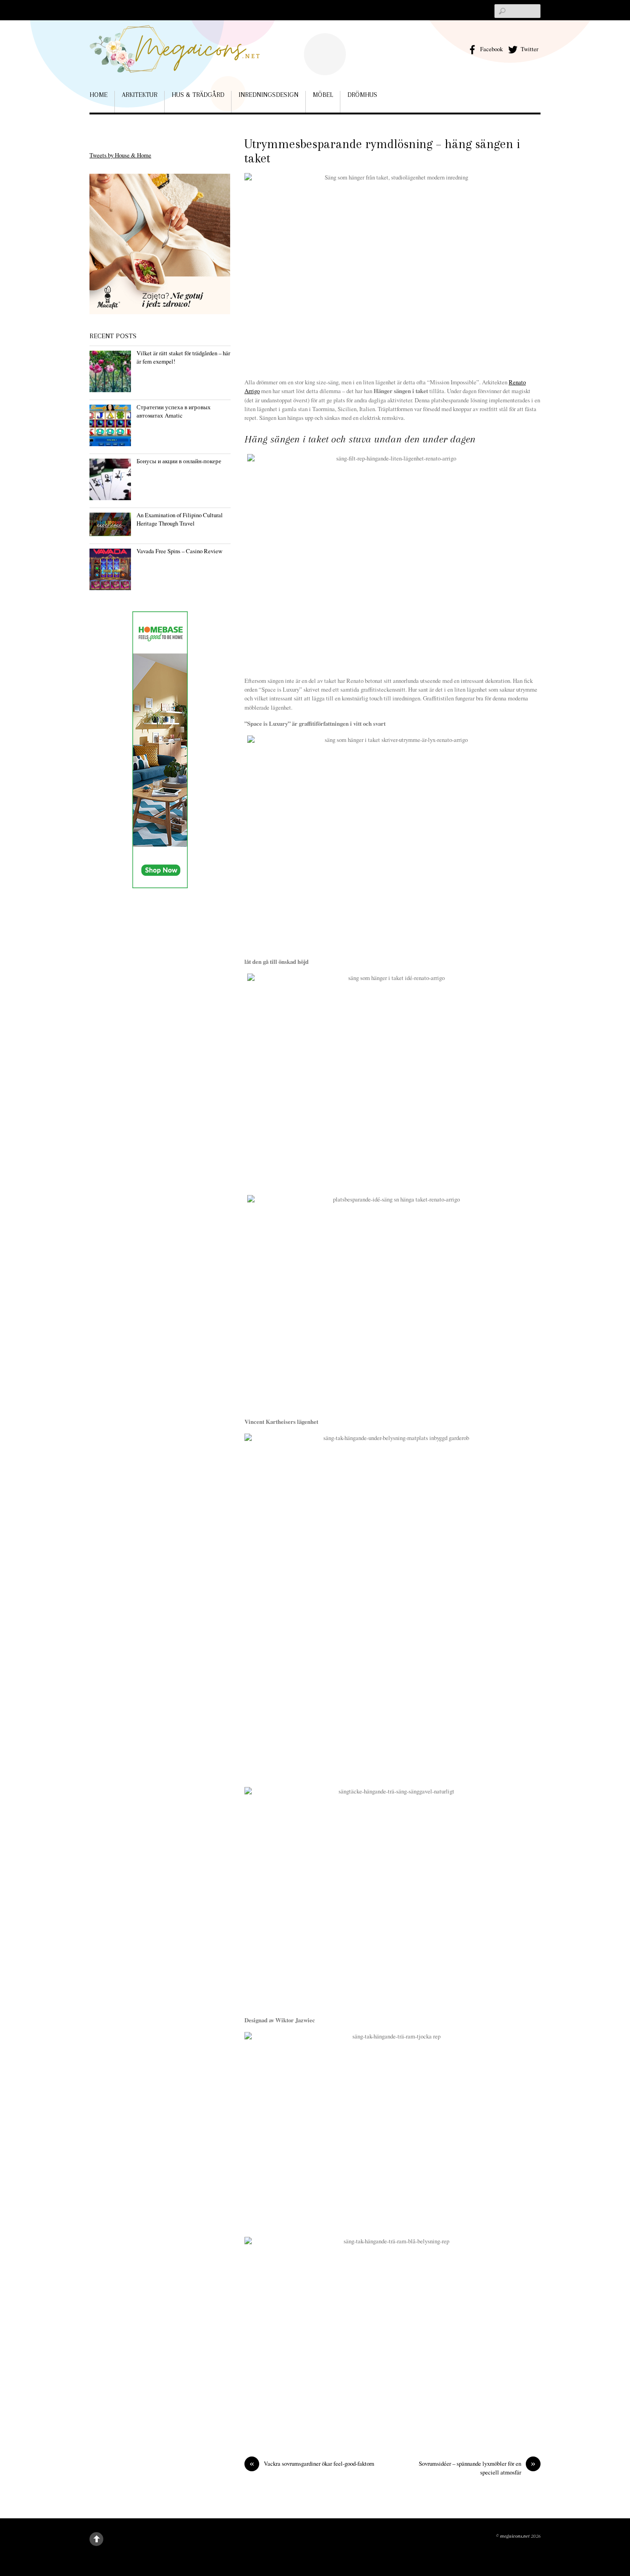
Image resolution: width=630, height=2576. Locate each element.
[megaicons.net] (175, 59)
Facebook (491, 49)
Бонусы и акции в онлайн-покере (179, 461)
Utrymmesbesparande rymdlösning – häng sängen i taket (382, 151)
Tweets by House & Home (120, 155)
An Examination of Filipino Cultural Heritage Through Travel (180, 519)
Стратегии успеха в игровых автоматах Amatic (174, 411)
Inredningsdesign (268, 95)
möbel (323, 95)
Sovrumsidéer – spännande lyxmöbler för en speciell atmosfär (477, 2468)
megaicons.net (515, 2536)
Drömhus (362, 95)
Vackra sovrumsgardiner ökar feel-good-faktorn (312, 2464)
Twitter (529, 49)
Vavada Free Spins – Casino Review (179, 551)
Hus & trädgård (198, 95)
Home (98, 95)
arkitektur (140, 95)
